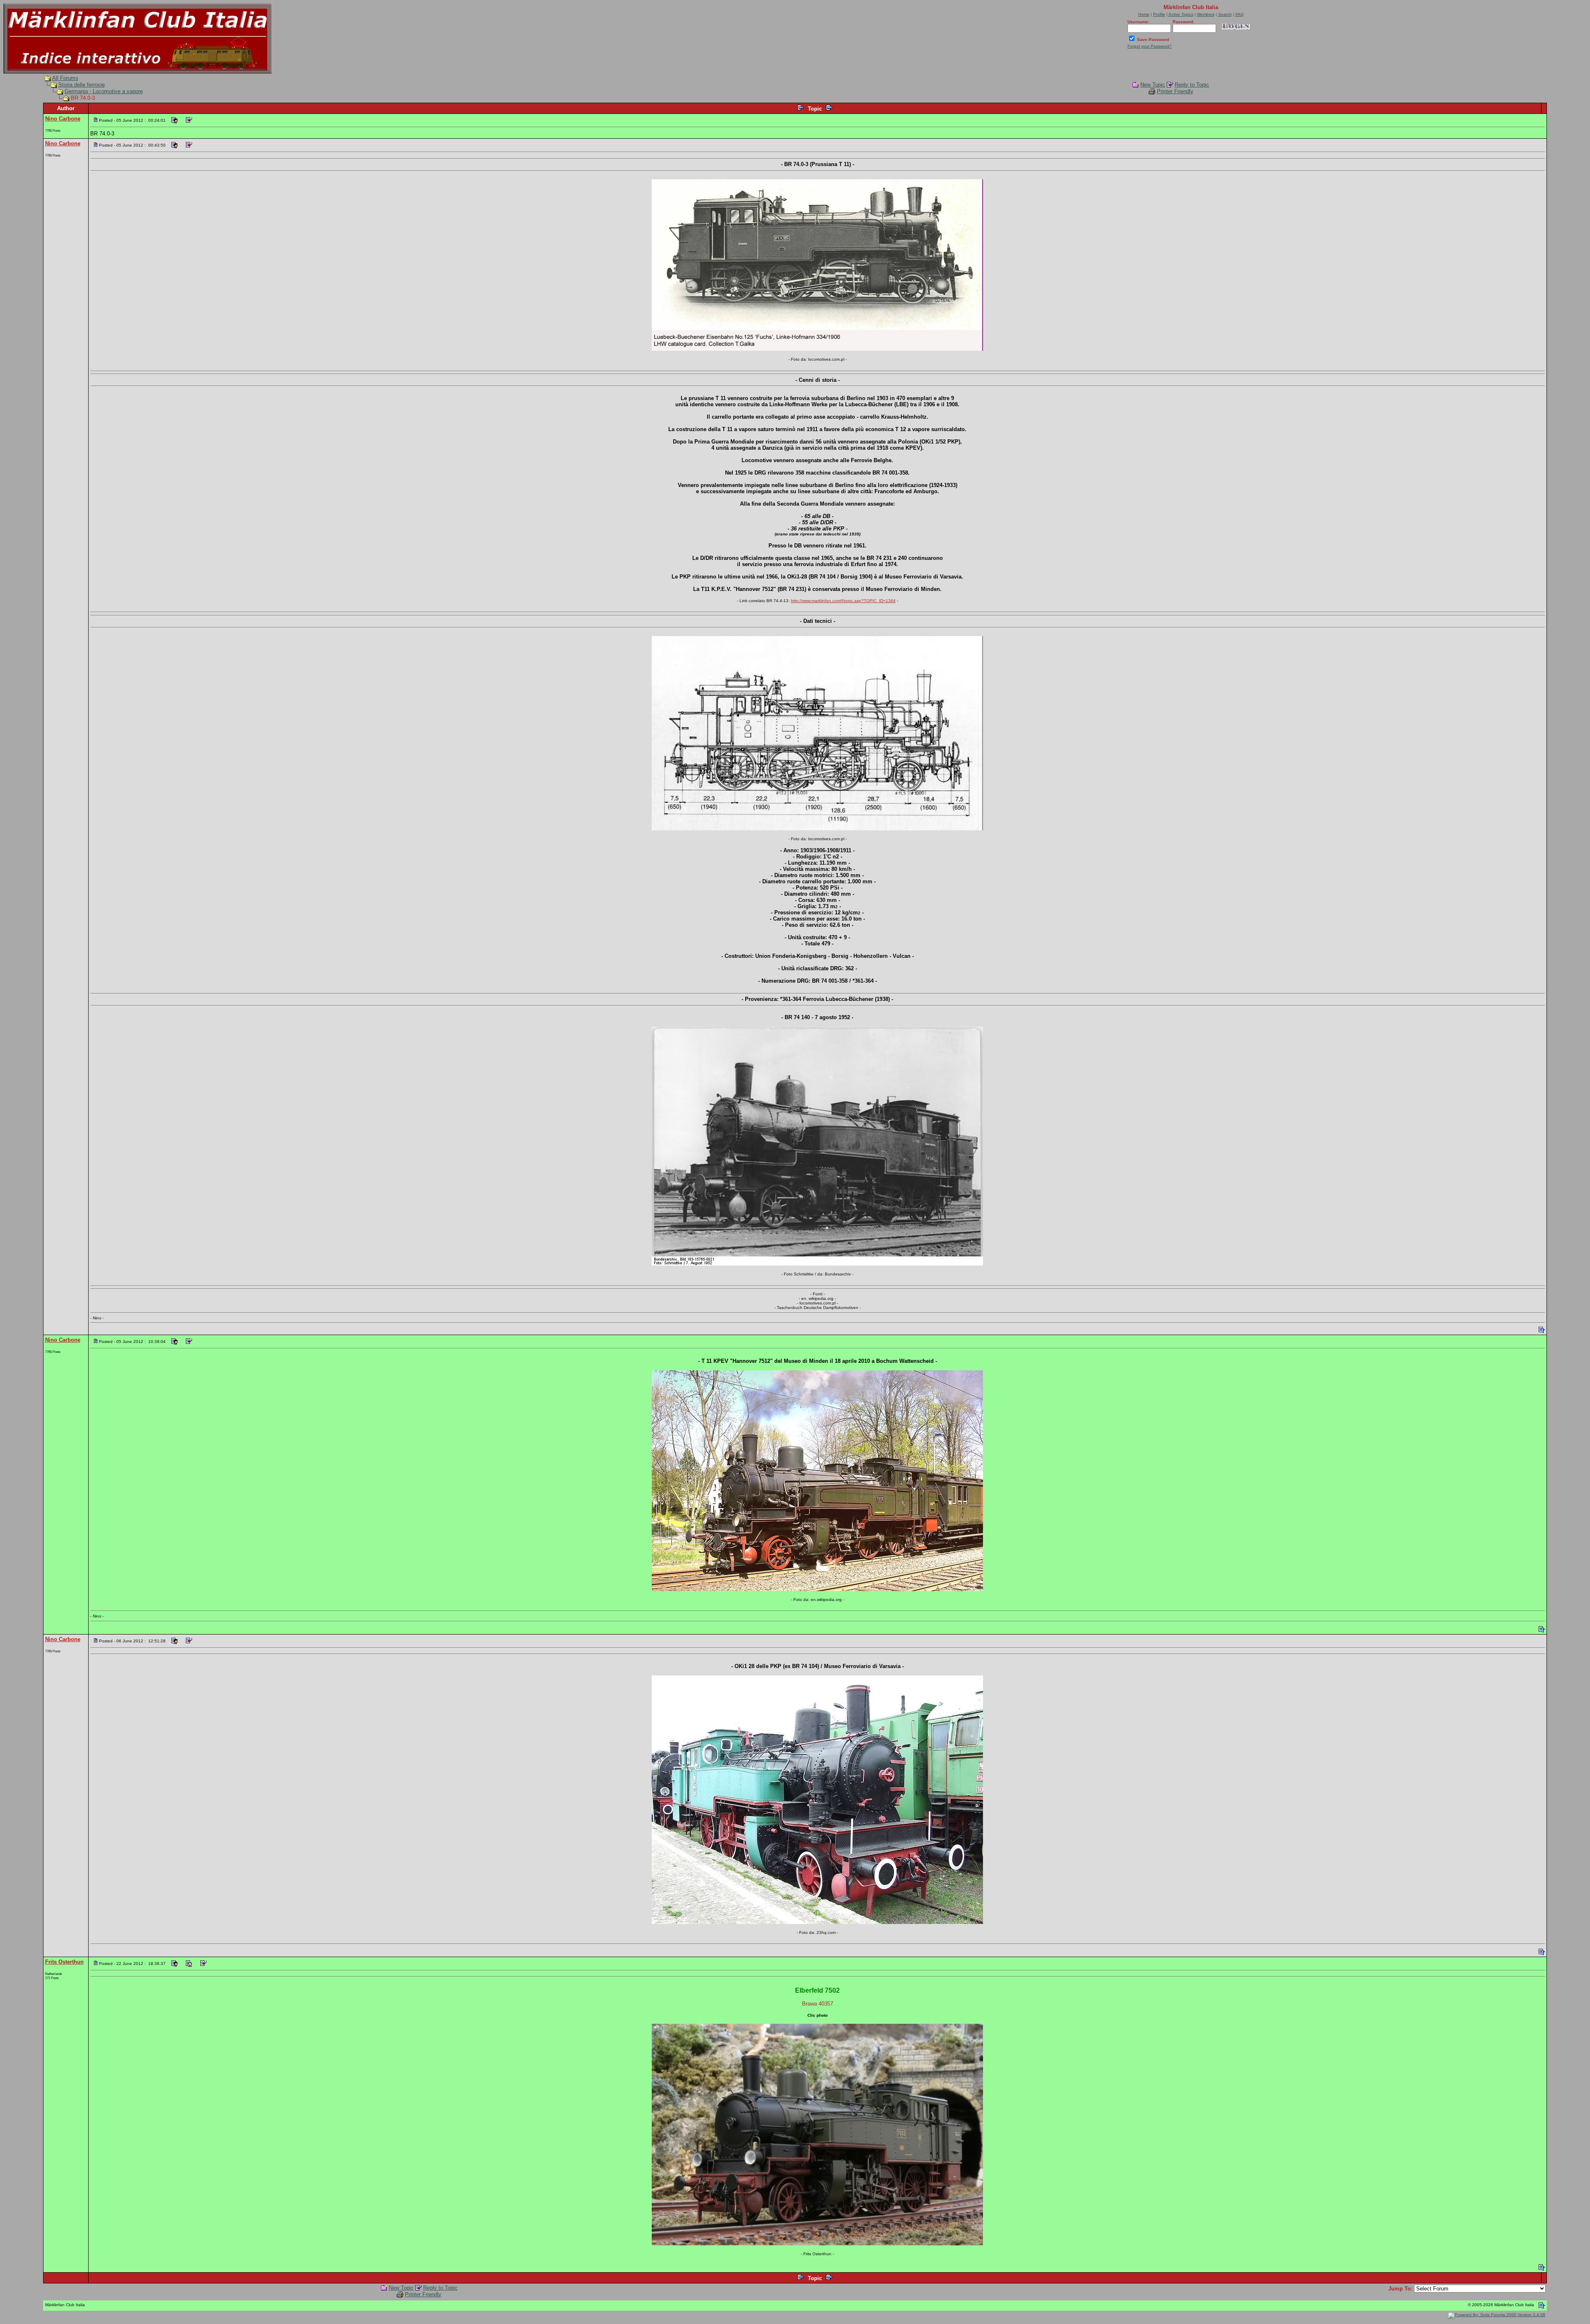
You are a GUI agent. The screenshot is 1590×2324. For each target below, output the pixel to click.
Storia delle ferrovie (82, 85)
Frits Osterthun (64, 1962)
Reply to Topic (1192, 85)
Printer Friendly (1175, 91)
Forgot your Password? (1150, 46)
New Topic (1153, 85)
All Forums (65, 78)
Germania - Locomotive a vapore (104, 91)
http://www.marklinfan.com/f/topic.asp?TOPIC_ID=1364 (843, 601)
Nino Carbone (63, 119)
